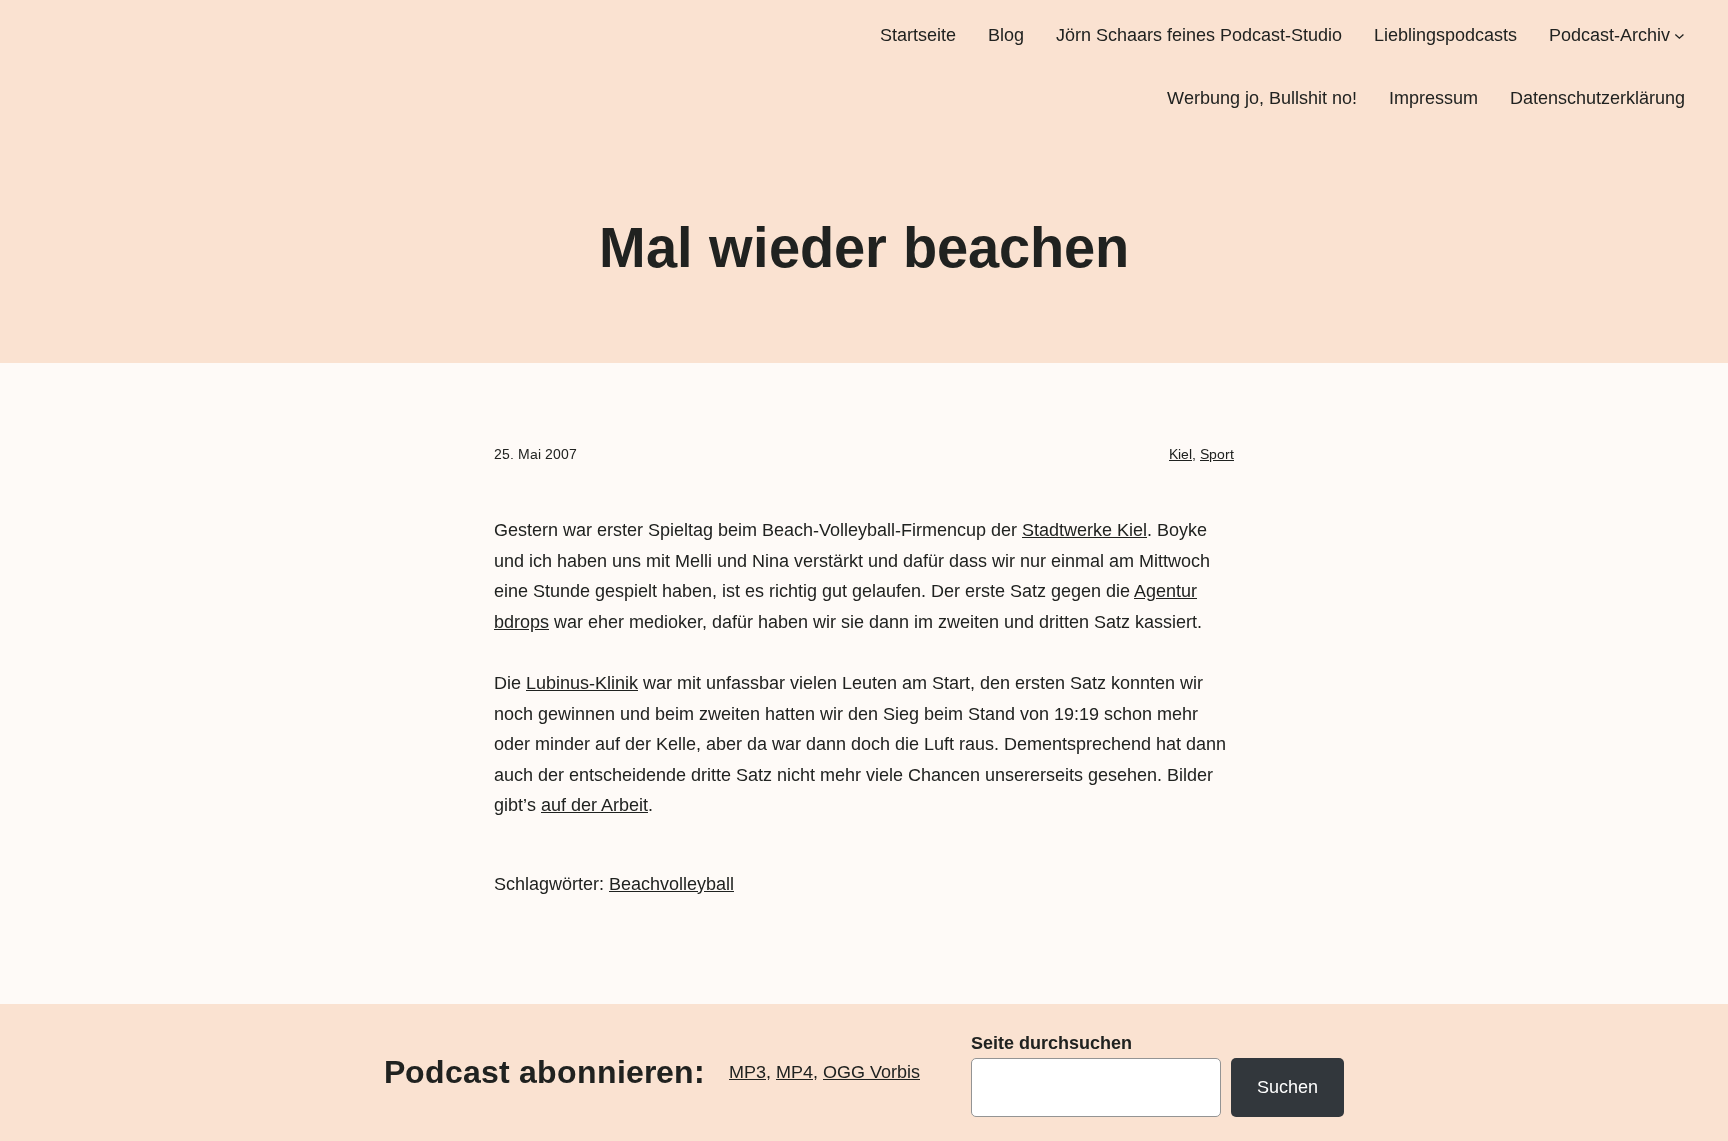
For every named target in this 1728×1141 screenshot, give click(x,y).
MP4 (794, 1072)
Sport (1217, 454)
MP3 (747, 1072)
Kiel (1180, 454)
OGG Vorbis (871, 1072)
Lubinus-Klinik (582, 683)
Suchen (1287, 1087)
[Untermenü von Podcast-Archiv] (1679, 35)
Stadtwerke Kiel (1084, 530)
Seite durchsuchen (1051, 1043)
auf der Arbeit (594, 805)
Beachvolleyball (671, 884)
